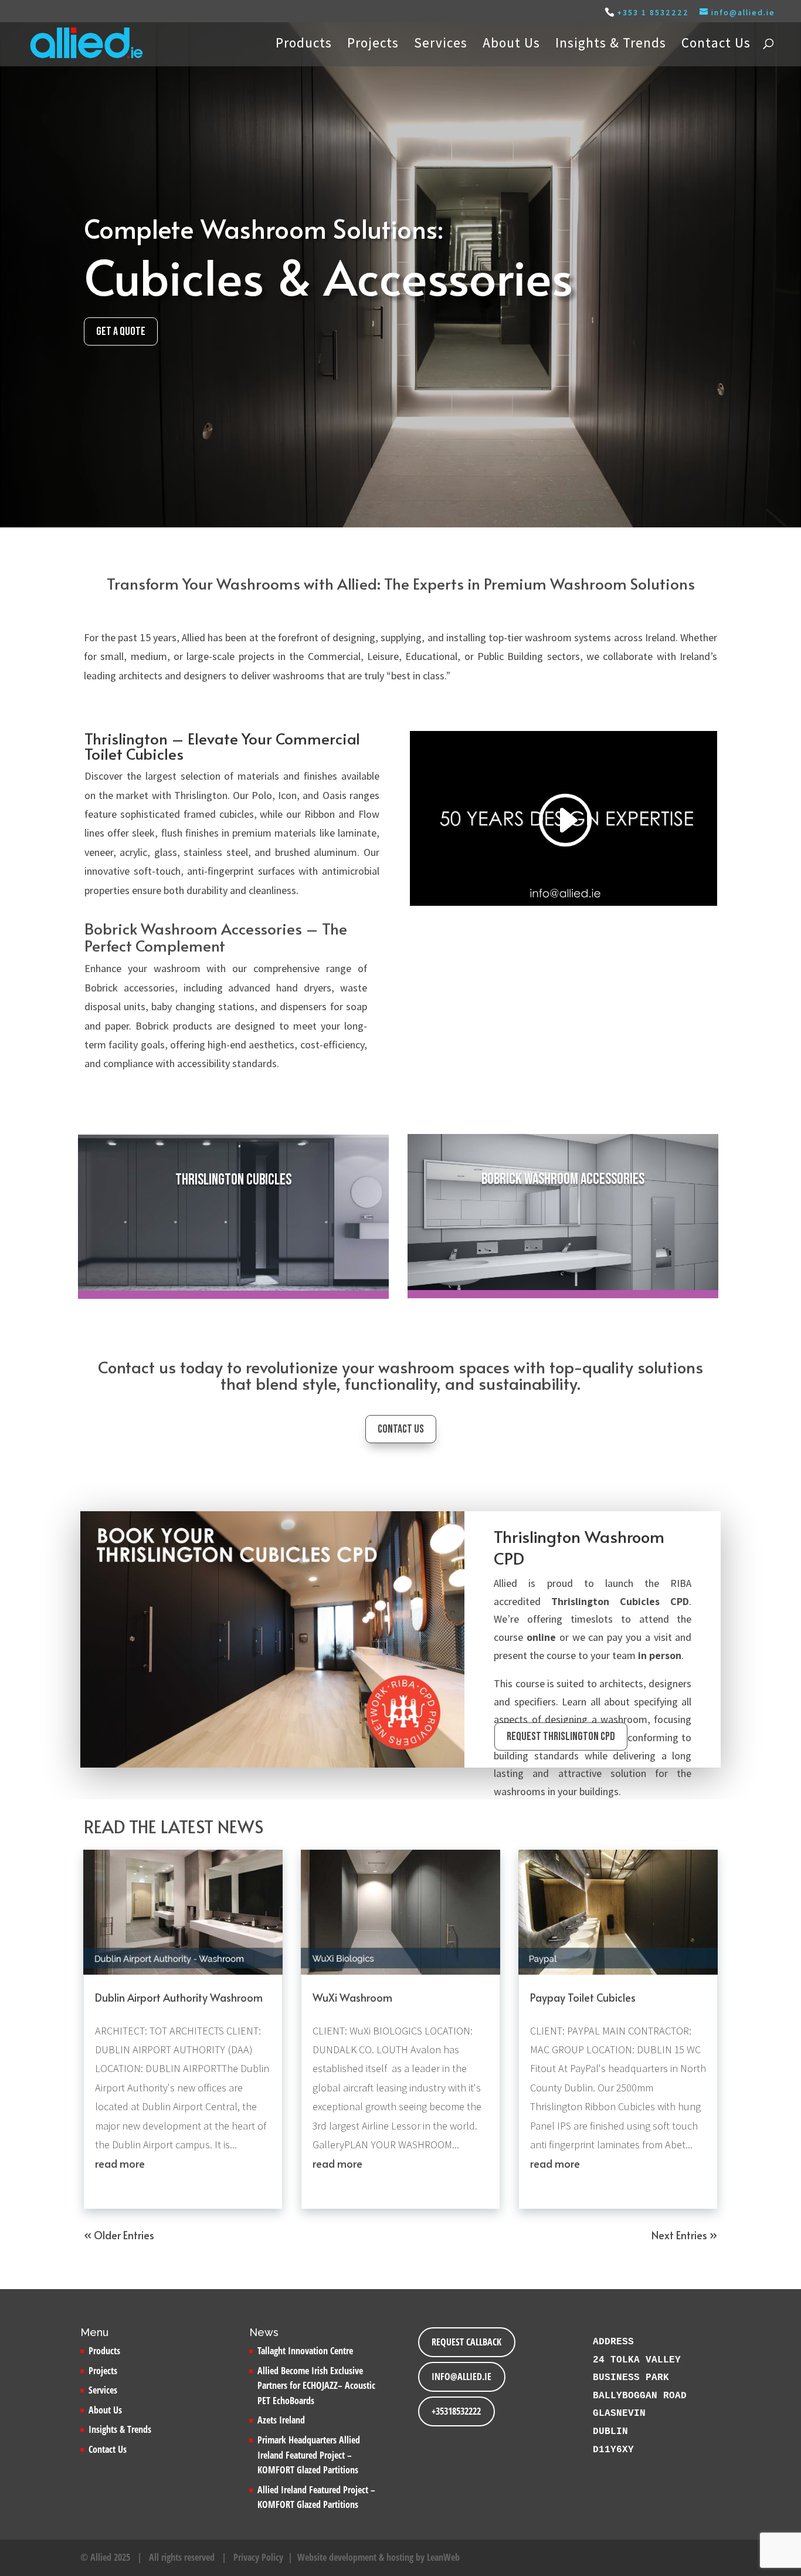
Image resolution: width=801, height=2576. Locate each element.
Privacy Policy (258, 2557)
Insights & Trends (611, 45)
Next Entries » (684, 2235)
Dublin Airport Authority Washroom (179, 1997)
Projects (373, 45)
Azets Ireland (281, 2420)
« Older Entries (119, 2235)
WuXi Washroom (352, 1997)
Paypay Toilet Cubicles (583, 1997)
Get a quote (121, 331)
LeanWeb (443, 2557)
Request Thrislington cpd (561, 1736)
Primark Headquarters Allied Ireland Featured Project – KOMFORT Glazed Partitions (309, 2455)
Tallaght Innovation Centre (305, 2351)
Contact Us (716, 45)
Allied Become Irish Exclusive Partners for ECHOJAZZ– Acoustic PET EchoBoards (316, 2386)
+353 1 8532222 (653, 12)
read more (120, 2163)
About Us (511, 45)
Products (304, 45)
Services (441, 45)
